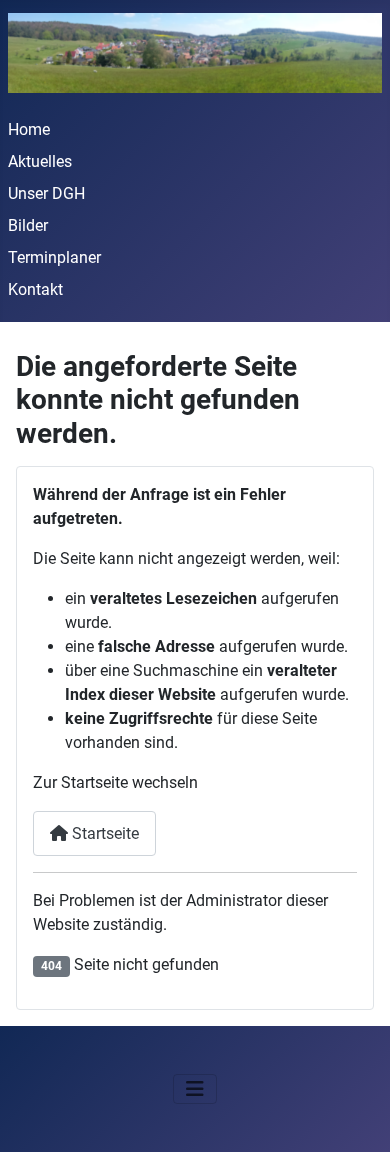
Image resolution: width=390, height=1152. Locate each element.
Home (29, 129)
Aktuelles (40, 161)
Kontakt (35, 289)
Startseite (103, 833)
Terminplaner (54, 257)
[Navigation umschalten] (195, 1089)
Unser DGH (46, 193)
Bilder (28, 225)
